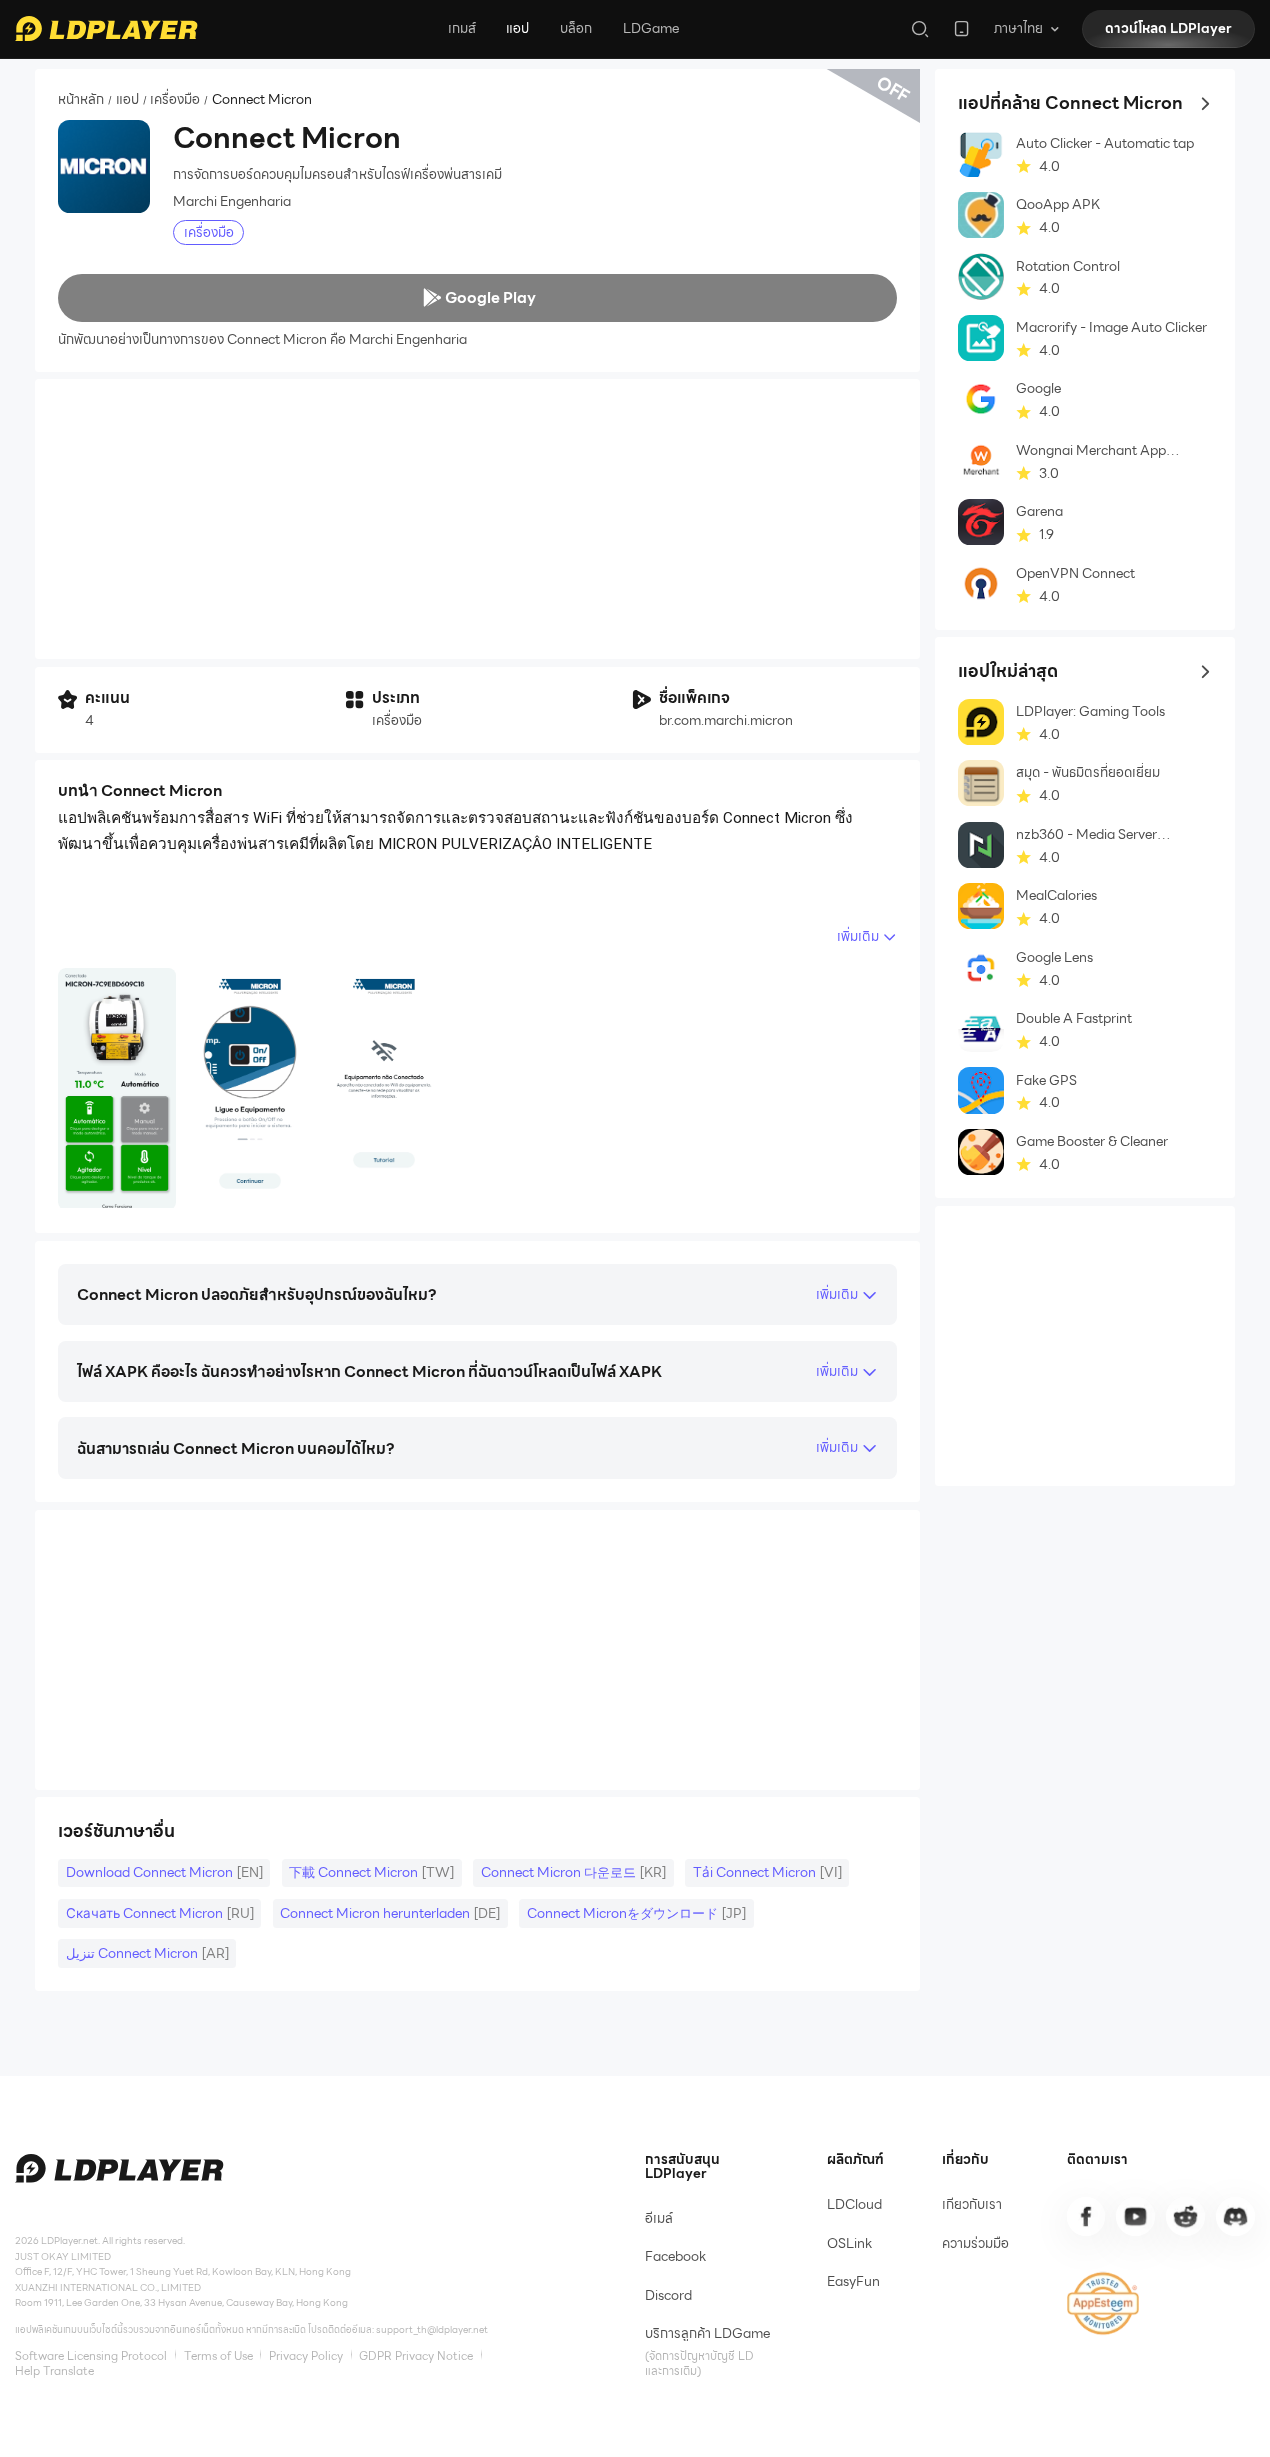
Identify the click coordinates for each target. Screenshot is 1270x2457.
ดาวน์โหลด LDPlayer (1168, 28)
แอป (517, 28)
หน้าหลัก (81, 100)
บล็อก (576, 28)
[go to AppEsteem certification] (1103, 2303)
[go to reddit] (1185, 2216)
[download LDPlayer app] (961, 28)
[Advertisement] (477, 519)
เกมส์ (462, 28)
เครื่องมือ (175, 100)
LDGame (651, 28)
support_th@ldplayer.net (432, 2329)
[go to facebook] (1086, 2216)
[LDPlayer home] (106, 28)
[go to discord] (1235, 2216)
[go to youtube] (1135, 2216)
